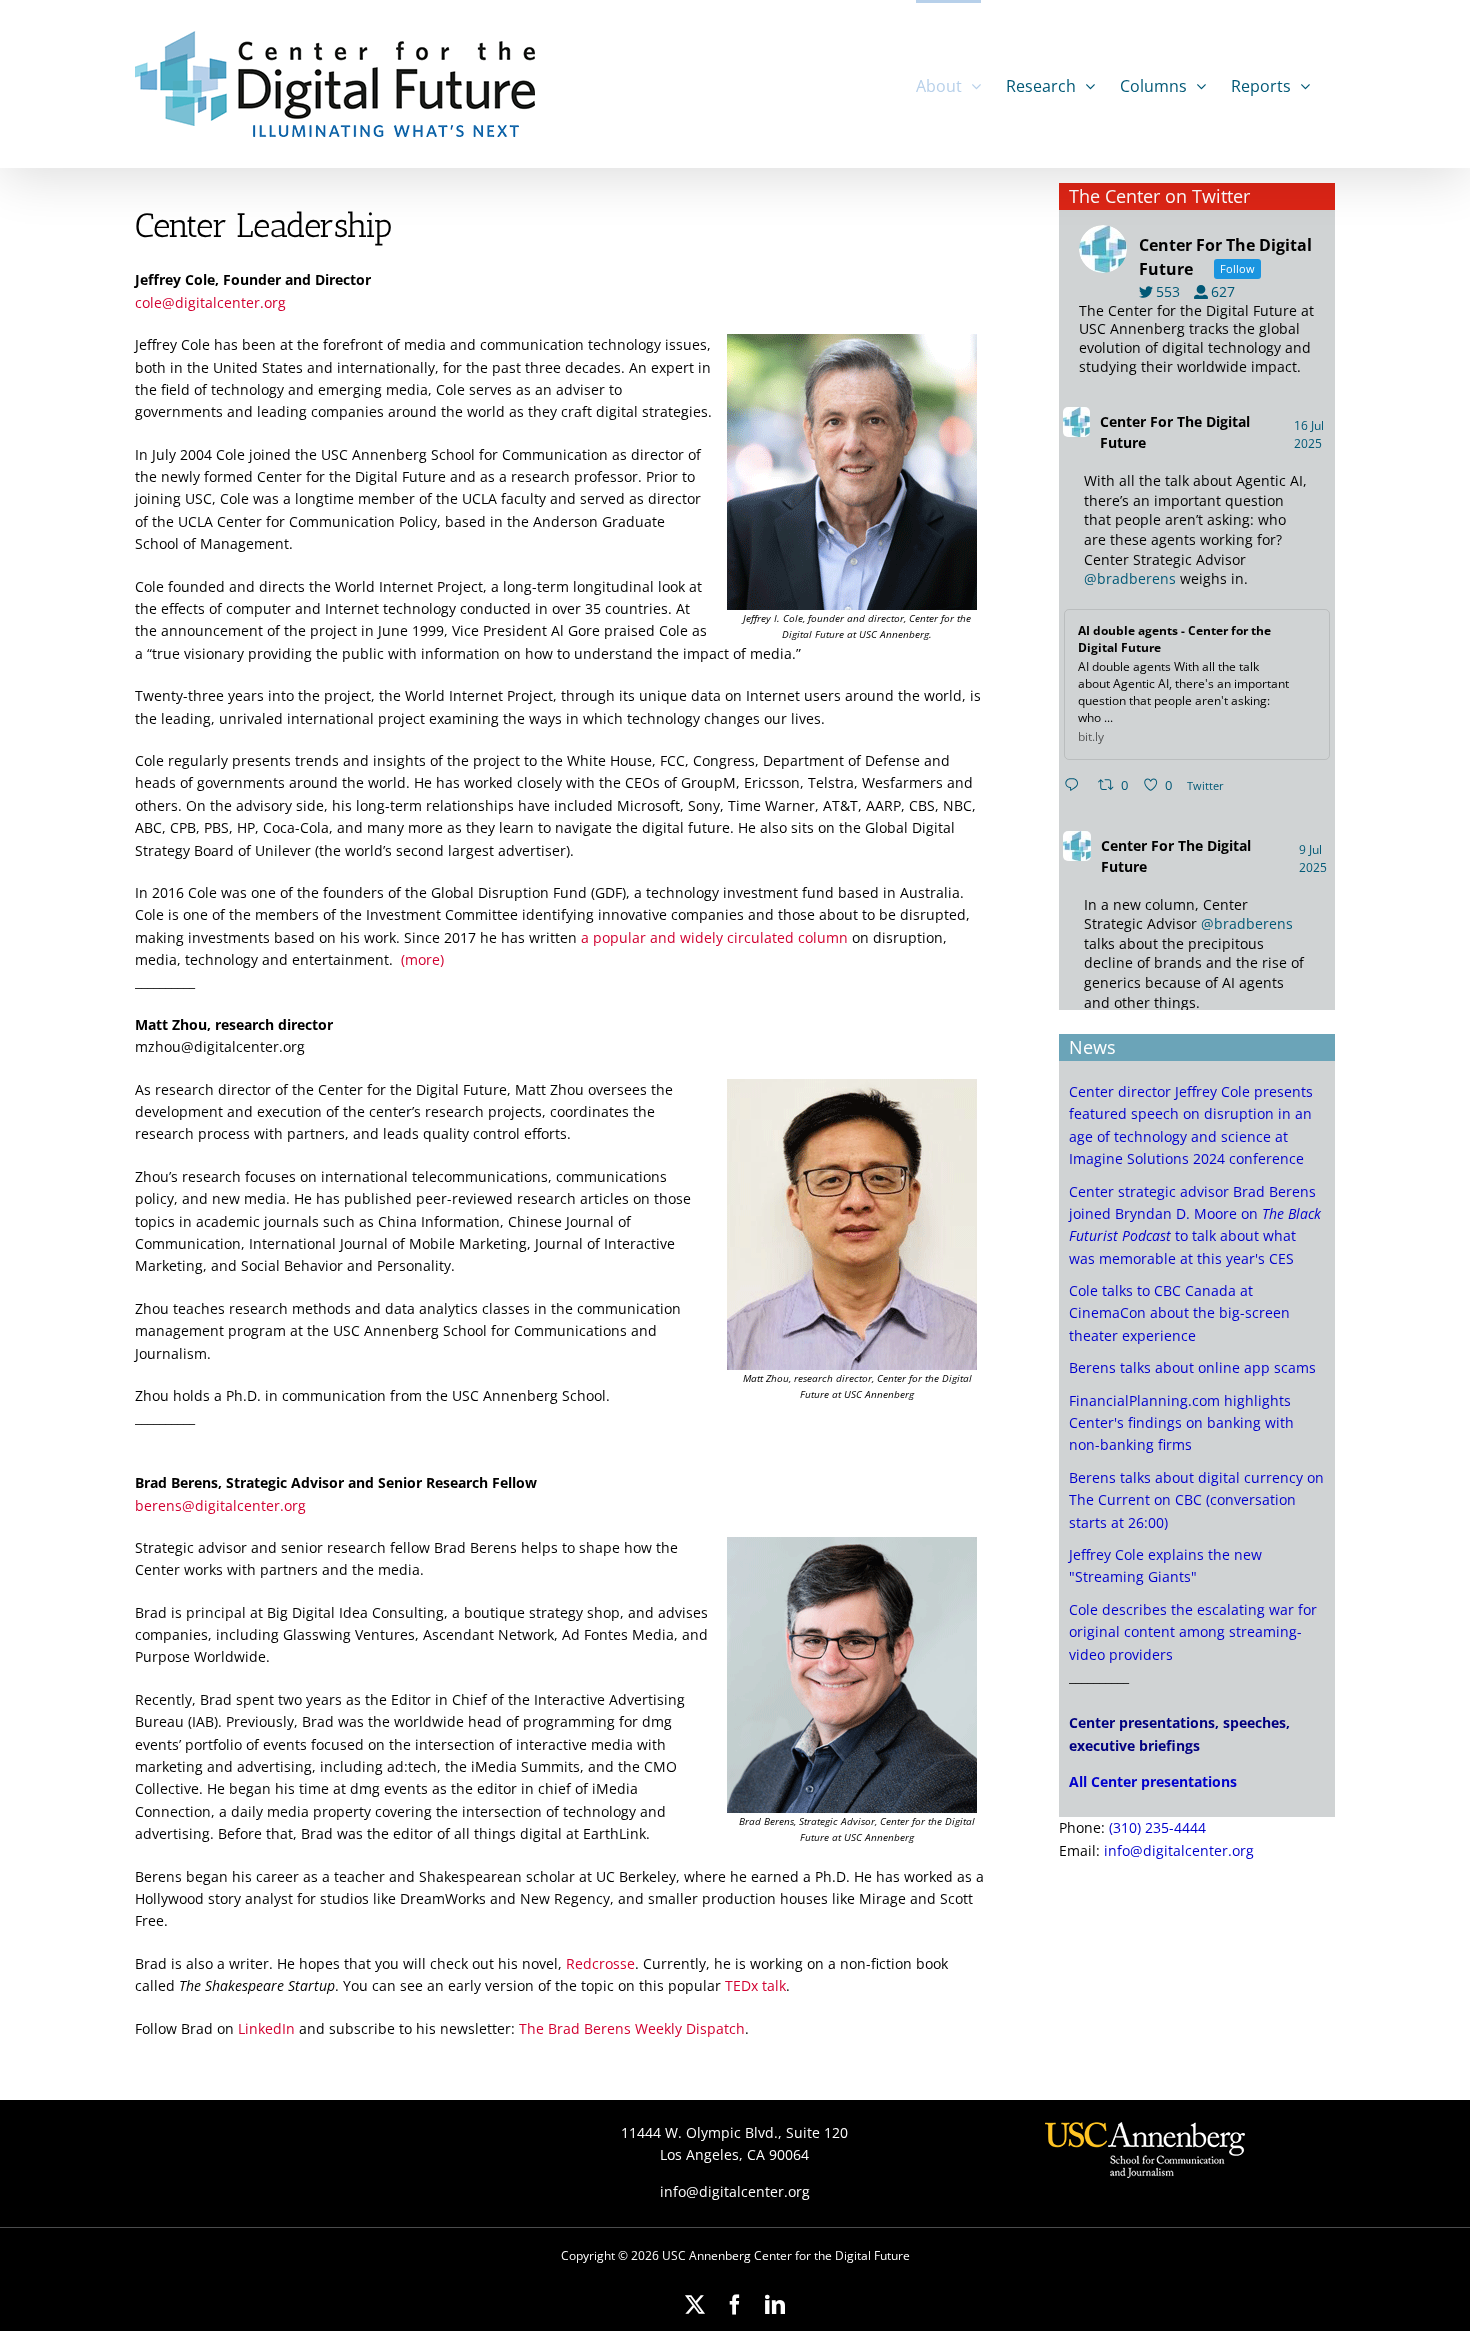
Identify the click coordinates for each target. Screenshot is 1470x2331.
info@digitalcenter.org (1179, 1850)
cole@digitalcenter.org (210, 302)
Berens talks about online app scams (1192, 1367)
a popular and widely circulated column (714, 937)
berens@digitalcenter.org (220, 1505)
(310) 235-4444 (1157, 1827)
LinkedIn (266, 2028)
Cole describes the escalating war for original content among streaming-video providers (1193, 1632)
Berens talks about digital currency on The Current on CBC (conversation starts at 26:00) (1196, 1500)
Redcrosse (600, 1963)
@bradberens (1130, 578)
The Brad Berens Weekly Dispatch (632, 2028)
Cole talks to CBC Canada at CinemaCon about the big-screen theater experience (1179, 1313)
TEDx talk (755, 1985)
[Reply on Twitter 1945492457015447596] (1076, 786)
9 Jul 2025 (1314, 858)
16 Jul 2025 (1309, 434)
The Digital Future (1175, 432)
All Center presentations (1153, 1781)
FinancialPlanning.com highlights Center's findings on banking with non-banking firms (1181, 1423)
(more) (422, 959)
